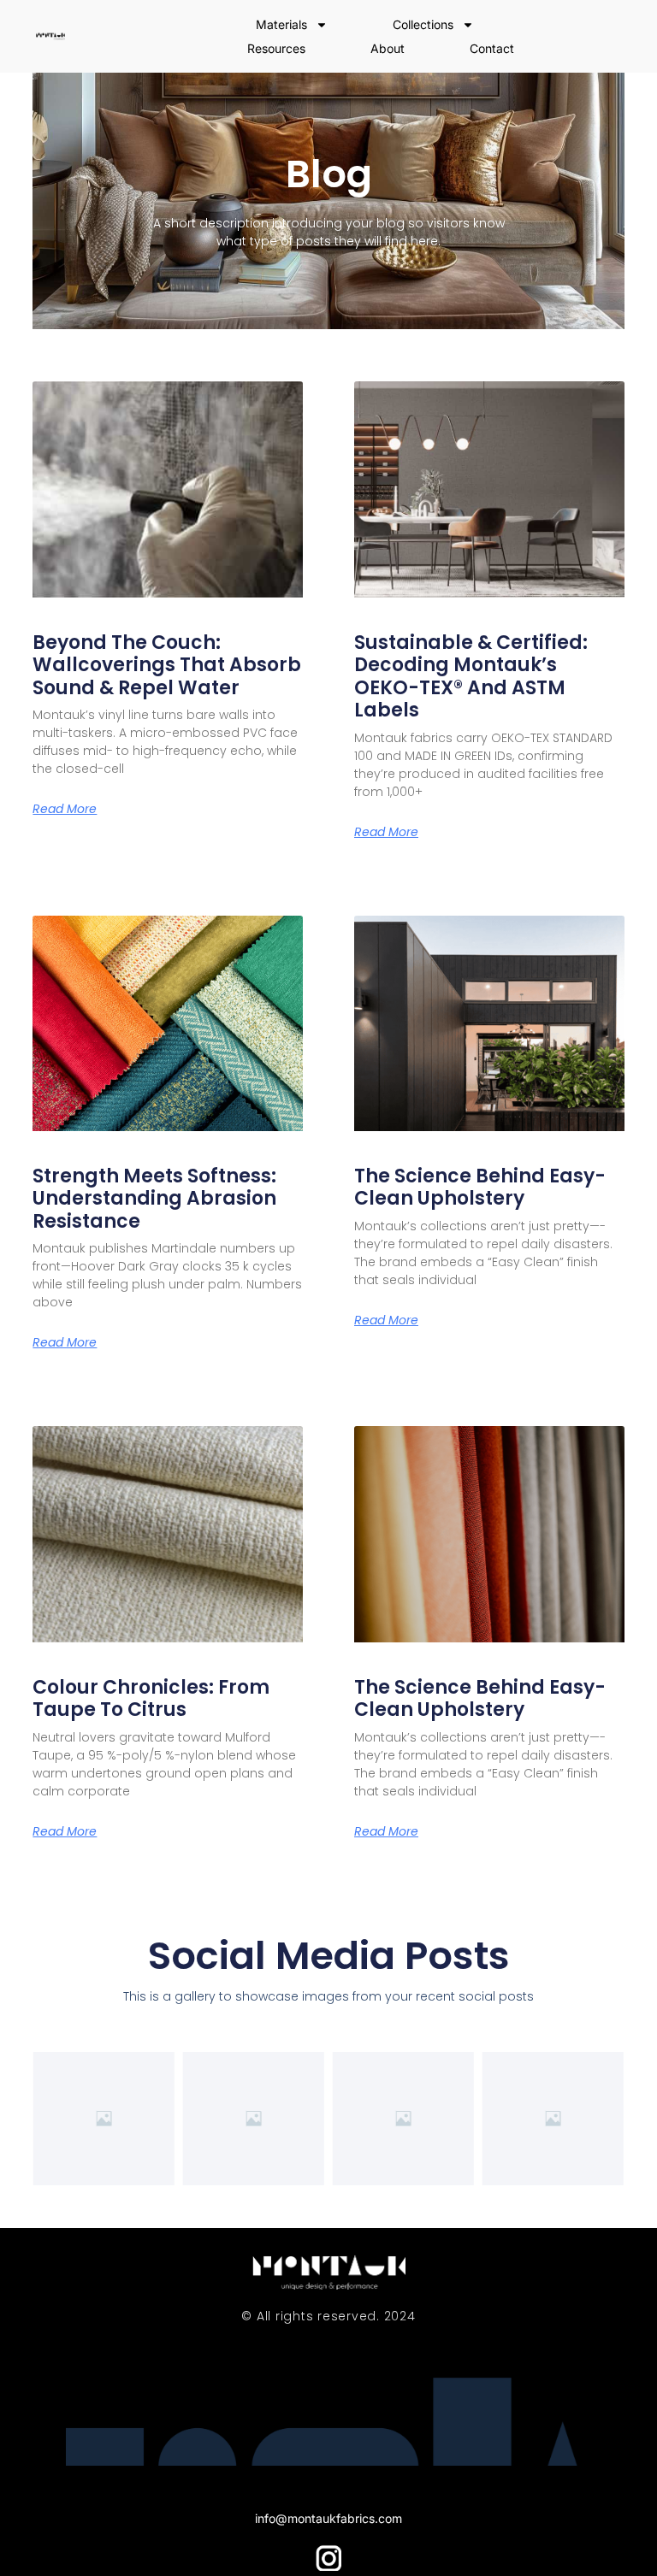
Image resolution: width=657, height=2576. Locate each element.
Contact (492, 48)
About (388, 48)
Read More (65, 809)
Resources (276, 48)
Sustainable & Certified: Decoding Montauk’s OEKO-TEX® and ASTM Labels (471, 676)
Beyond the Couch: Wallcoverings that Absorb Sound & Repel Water (167, 665)
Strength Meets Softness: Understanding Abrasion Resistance (154, 1199)
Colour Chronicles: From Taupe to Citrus (151, 1698)
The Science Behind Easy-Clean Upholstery (480, 1187)
